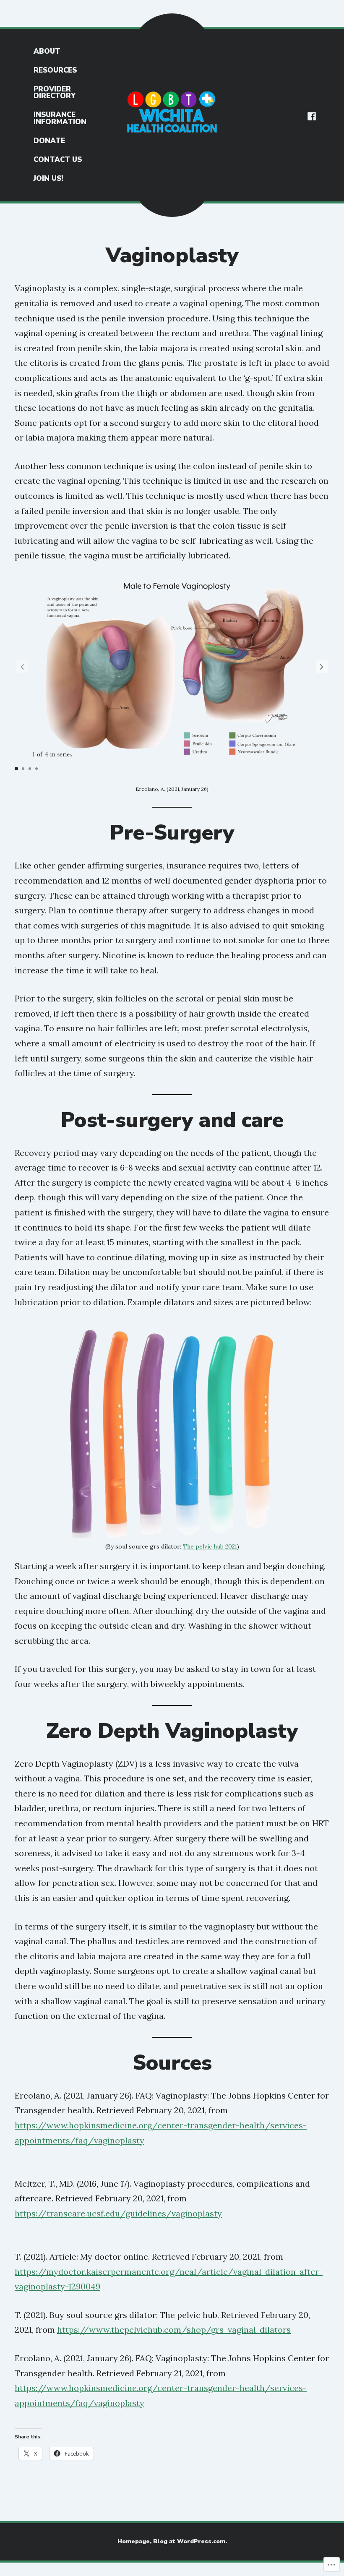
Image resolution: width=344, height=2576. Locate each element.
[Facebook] (312, 115)
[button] (322, 667)
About (47, 51)
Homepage (134, 2541)
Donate (49, 141)
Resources (55, 70)
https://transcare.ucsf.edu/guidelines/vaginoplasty (118, 2213)
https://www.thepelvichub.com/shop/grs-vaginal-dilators (174, 2330)
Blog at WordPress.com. (190, 2541)
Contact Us (58, 160)
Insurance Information (60, 118)
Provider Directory (55, 93)
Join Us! (48, 179)
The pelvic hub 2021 (210, 1546)
